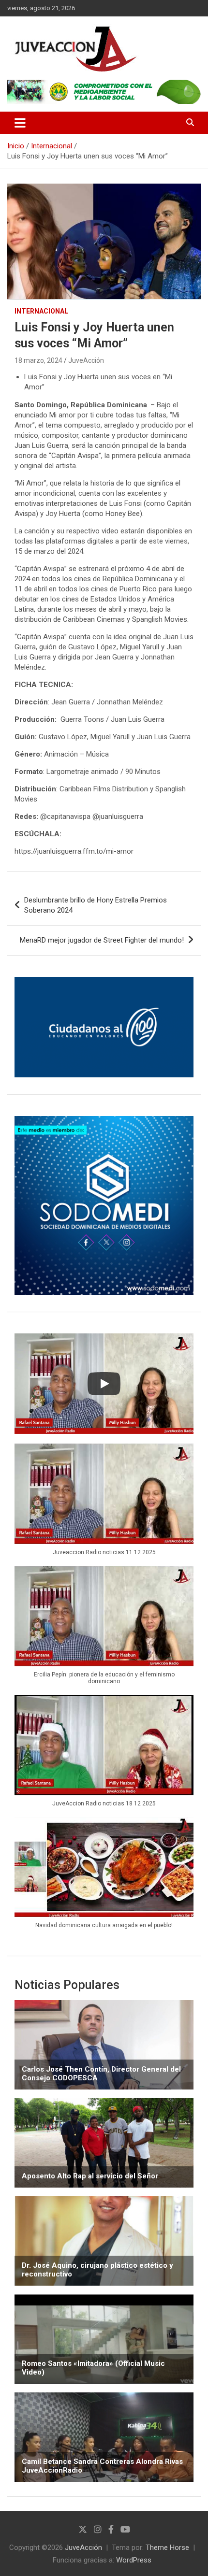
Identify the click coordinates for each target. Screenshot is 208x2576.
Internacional (41, 311)
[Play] (104, 1384)
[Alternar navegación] (20, 123)
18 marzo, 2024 (38, 360)
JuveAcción (86, 360)
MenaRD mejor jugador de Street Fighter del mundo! (102, 940)
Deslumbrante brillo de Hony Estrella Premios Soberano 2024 (96, 905)
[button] (104, 1505)
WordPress (134, 2560)
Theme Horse (167, 2547)
